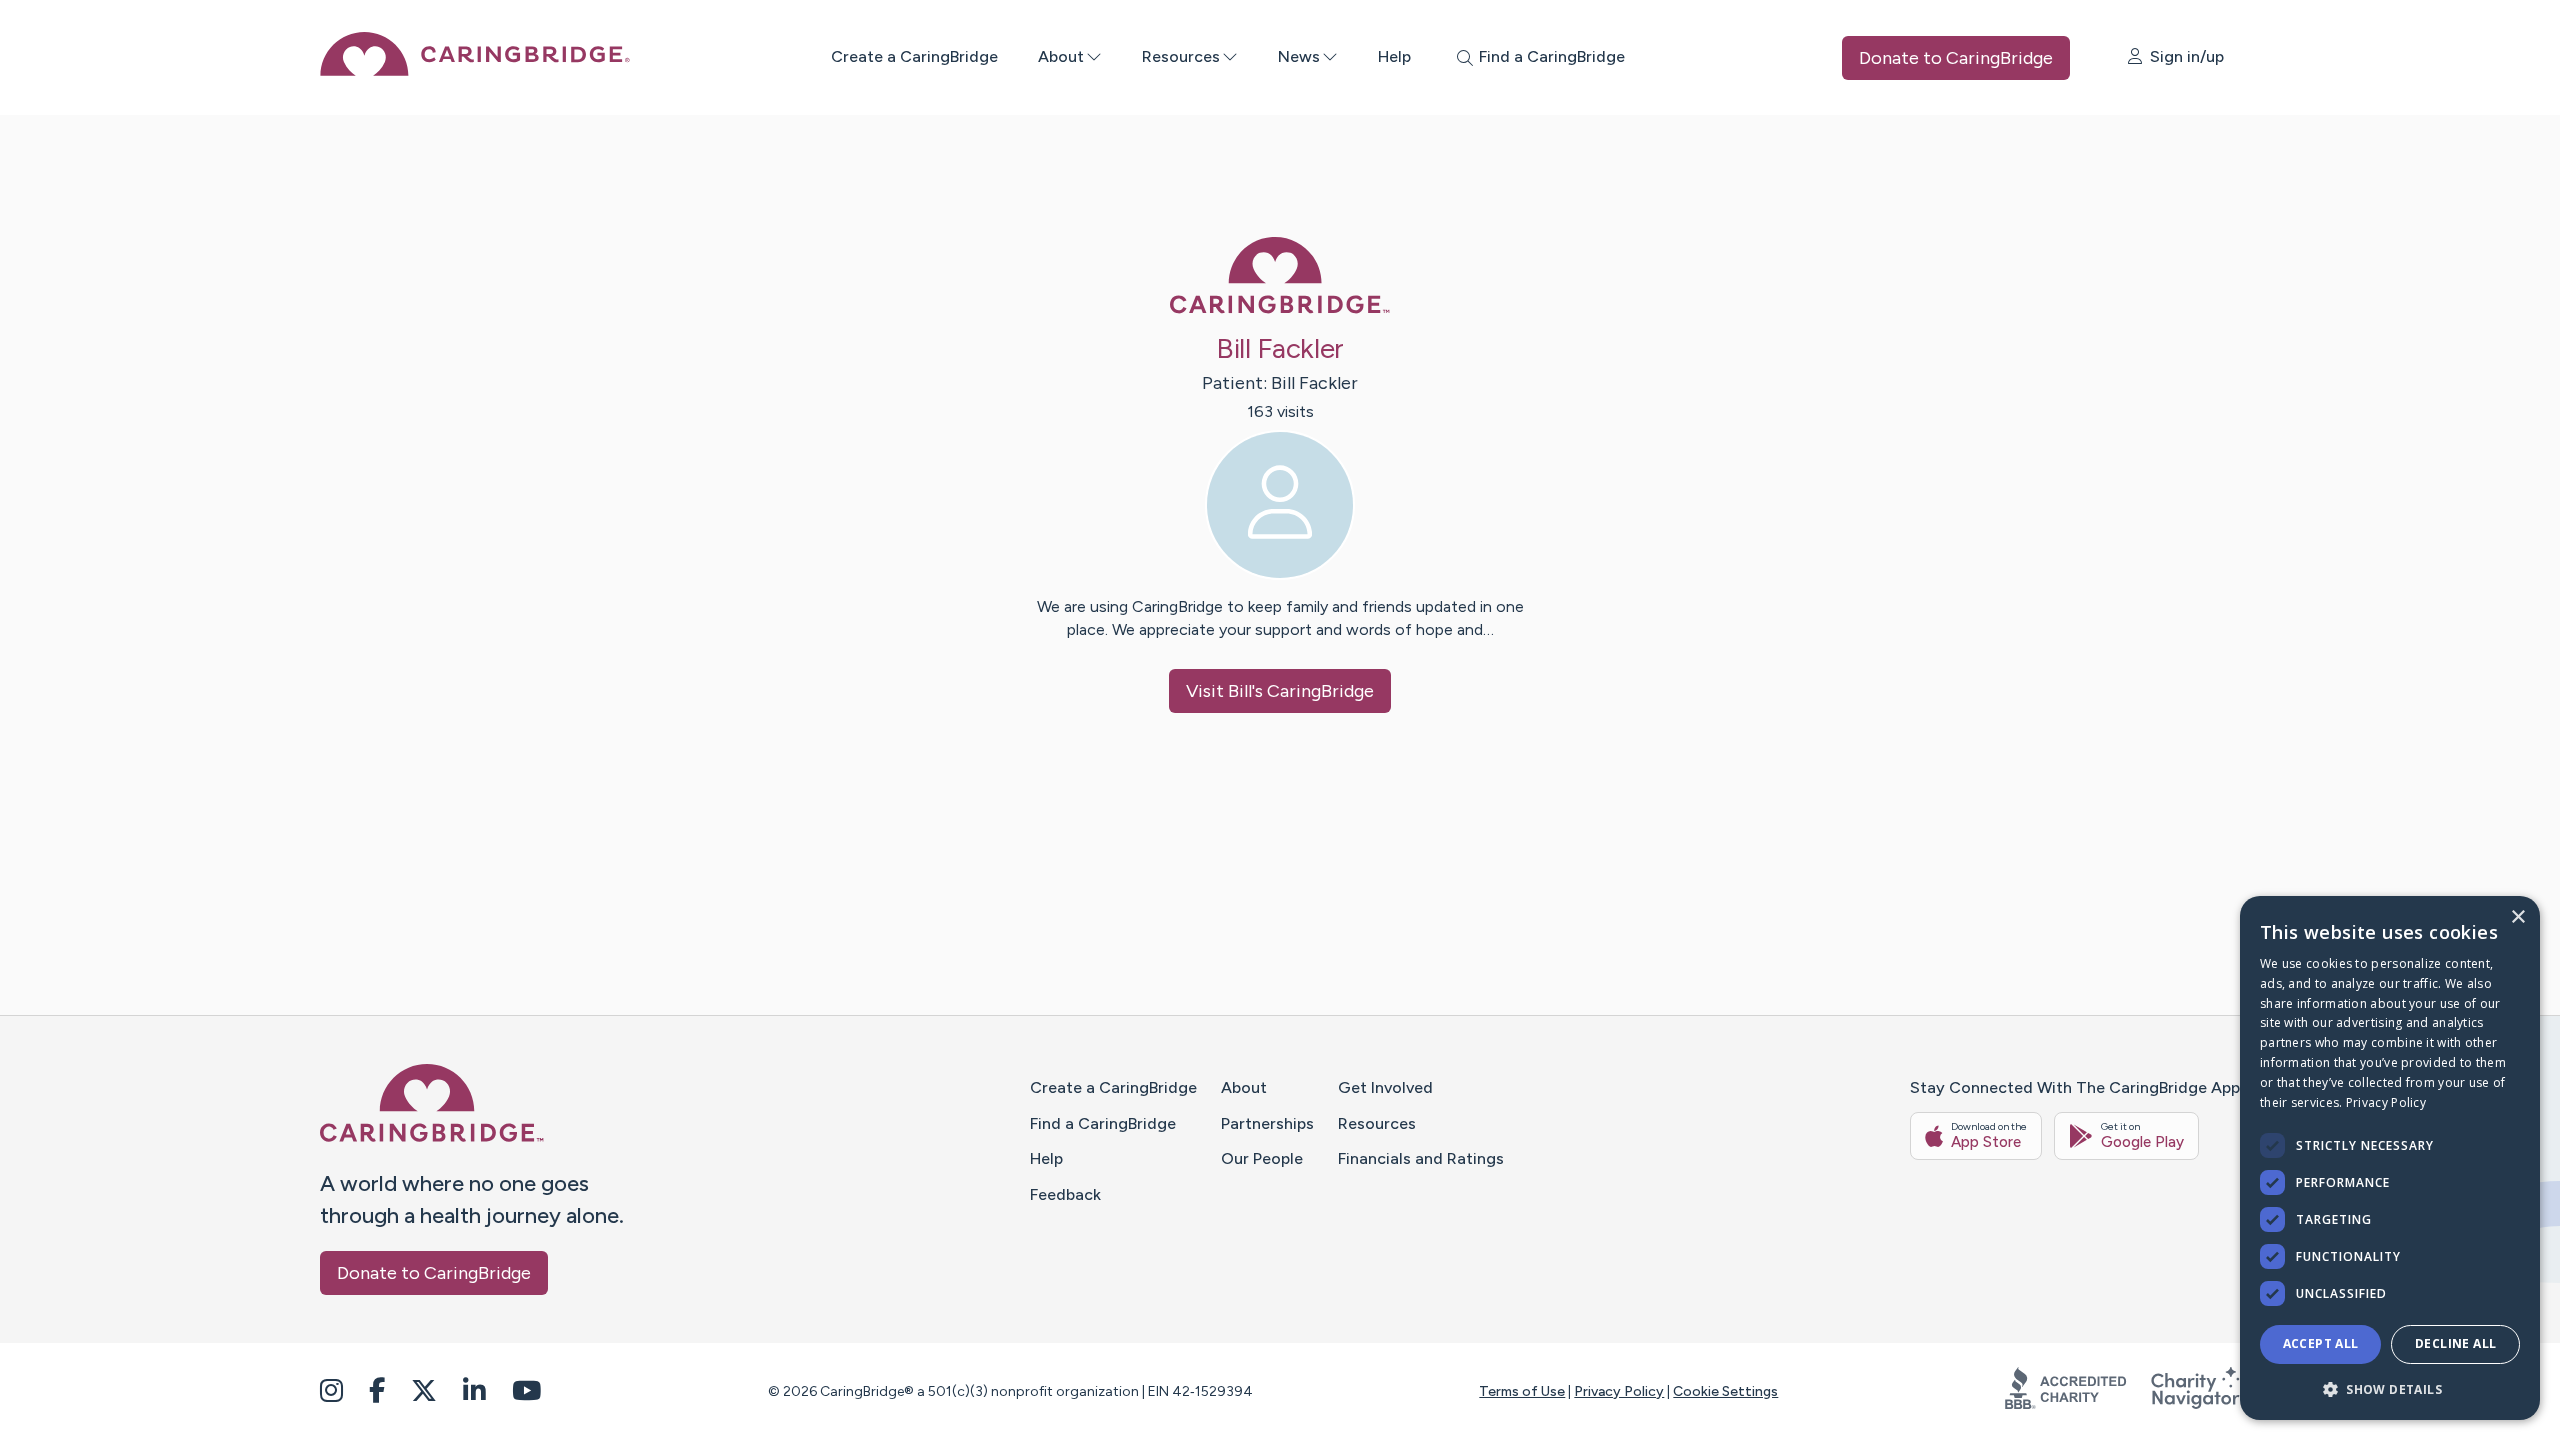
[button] (2390, 1388)
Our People (1262, 1158)
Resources (1181, 56)
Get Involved (1385, 1087)
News (1299, 56)
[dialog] (2390, 1158)
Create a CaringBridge (914, 56)
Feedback (1065, 1194)
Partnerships (1267, 1123)
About (1061, 56)
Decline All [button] (2455, 1343)
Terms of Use (1522, 1391)
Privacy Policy (1619, 1391)
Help (1394, 56)
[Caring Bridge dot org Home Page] (475, 70)
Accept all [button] (2321, 1343)
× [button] (2517, 917)
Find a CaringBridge (1103, 1123)
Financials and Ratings (1421, 1158)
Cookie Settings (1725, 1391)
